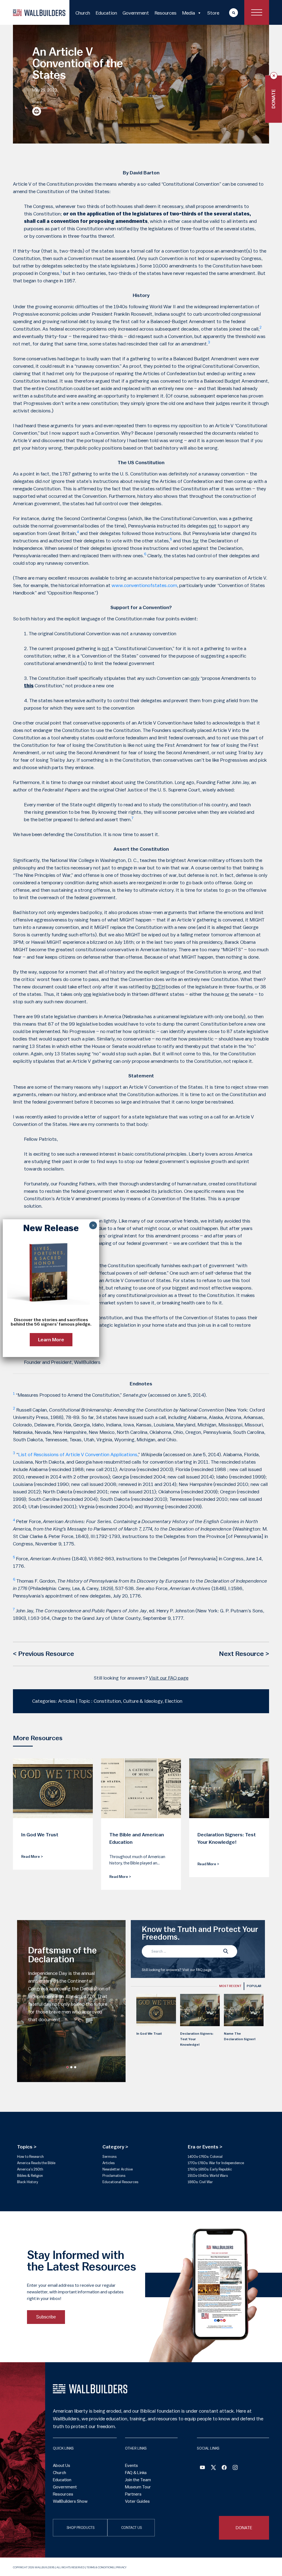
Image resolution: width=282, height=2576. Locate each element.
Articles (109, 2163)
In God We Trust (149, 2034)
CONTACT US (131, 2528)
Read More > (32, 1857)
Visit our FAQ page (169, 1678)
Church (83, 13)
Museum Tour (138, 2487)
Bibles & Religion (30, 2176)
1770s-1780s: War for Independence (216, 2163)
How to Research (30, 2157)
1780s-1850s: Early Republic (210, 2169)
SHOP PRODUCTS (81, 2528)
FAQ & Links (136, 2473)
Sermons (109, 2157)
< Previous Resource (44, 1654)
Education (106, 13)
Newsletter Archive (118, 2169)
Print (37, 111)
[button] (67, 2067)
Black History (28, 2182)
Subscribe (46, 2317)
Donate (274, 99)
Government (136, 13)
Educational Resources (120, 2182)
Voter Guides (137, 2501)
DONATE (244, 2528)
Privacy (121, 2567)
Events (131, 2466)
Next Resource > (244, 1654)
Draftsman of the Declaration (62, 1955)
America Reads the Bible (36, 2163)
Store (213, 13)
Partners (133, 2494)
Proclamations (114, 2176)
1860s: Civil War (200, 2182)
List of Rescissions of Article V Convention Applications (78, 1455)
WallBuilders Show (70, 2501)
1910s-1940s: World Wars (208, 2176)
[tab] (230, 1986)
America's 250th (30, 2169)
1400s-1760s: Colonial (205, 2157)
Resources (166, 13)
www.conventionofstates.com (144, 585)
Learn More (51, 1340)
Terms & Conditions (100, 2567)
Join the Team (138, 2480)
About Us (62, 2466)
